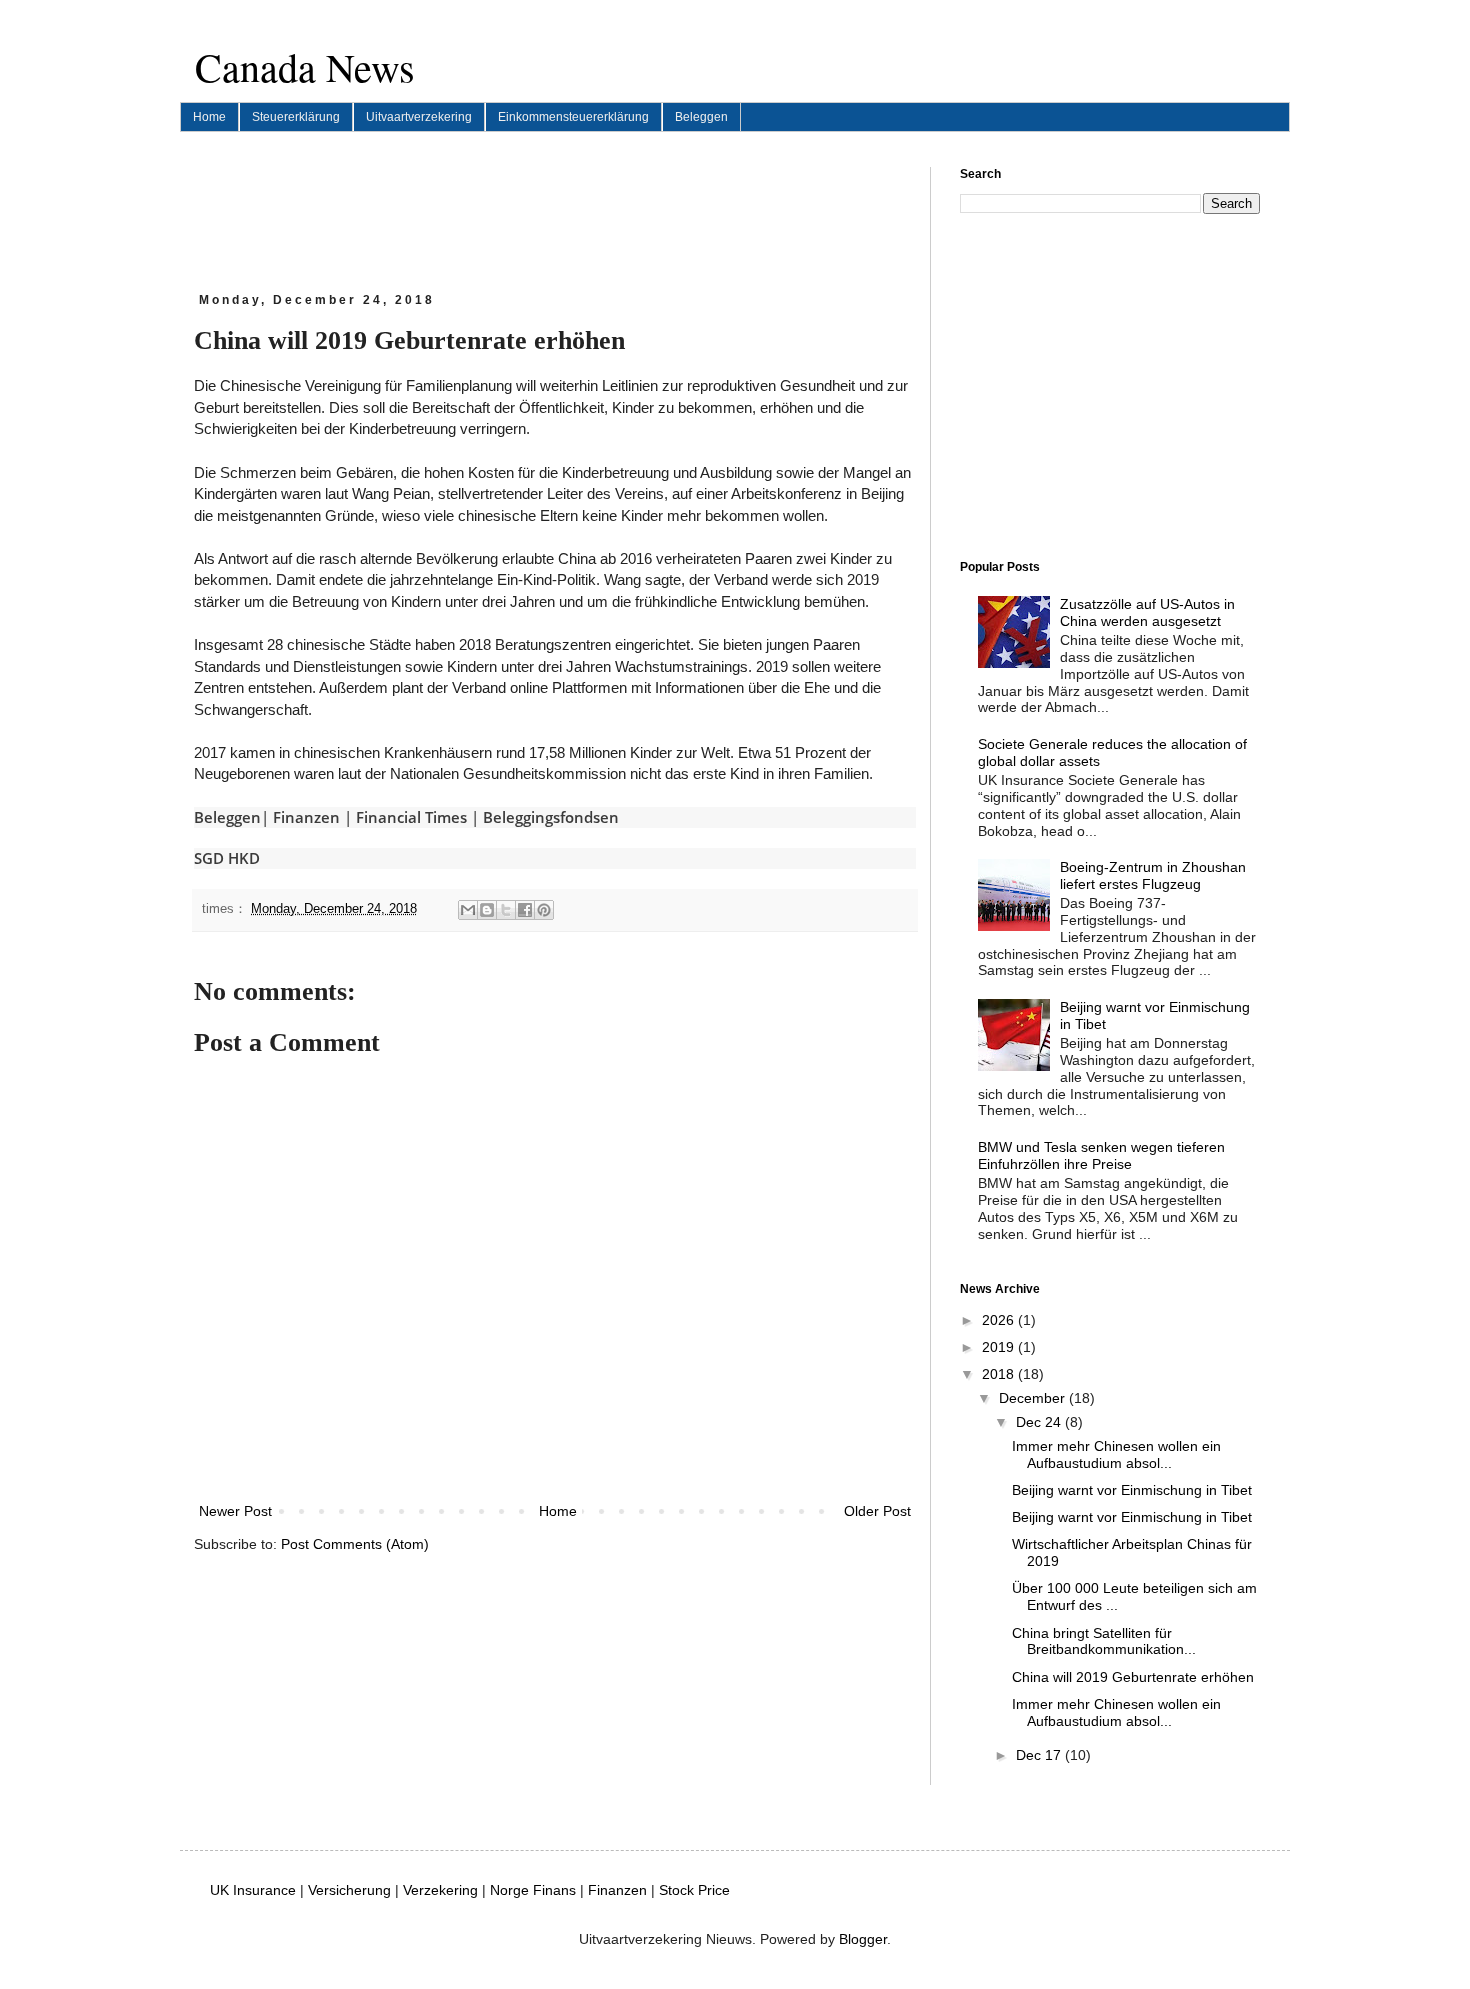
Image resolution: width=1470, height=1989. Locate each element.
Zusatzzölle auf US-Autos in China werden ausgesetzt (1147, 612)
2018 (1000, 1374)
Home (209, 117)
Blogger (863, 1939)
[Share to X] (506, 910)
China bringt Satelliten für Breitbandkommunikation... (1104, 1641)
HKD (244, 858)
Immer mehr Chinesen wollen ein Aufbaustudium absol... (1116, 1454)
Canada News (305, 66)
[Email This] (468, 910)
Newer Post (235, 1511)
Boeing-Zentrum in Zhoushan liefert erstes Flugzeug (1153, 875)
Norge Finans (533, 1890)
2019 (1000, 1347)
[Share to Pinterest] (544, 910)
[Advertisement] (558, 212)
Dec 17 (1040, 1755)
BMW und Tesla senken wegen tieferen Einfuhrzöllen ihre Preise (1101, 1155)
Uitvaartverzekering (419, 117)
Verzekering (440, 1890)
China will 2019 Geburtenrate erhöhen (1133, 1677)
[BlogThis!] (487, 910)
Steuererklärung (296, 117)
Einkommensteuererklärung (573, 117)
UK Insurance (253, 1890)
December (1034, 1398)
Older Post (877, 1511)
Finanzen (306, 817)
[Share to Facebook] (525, 910)
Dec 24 (1040, 1422)
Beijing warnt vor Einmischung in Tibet (1132, 1490)
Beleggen (701, 117)
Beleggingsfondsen (551, 817)
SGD (209, 858)
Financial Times (411, 817)
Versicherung (349, 1890)
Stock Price (694, 1890)
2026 (1000, 1320)
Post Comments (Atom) (355, 1544)
